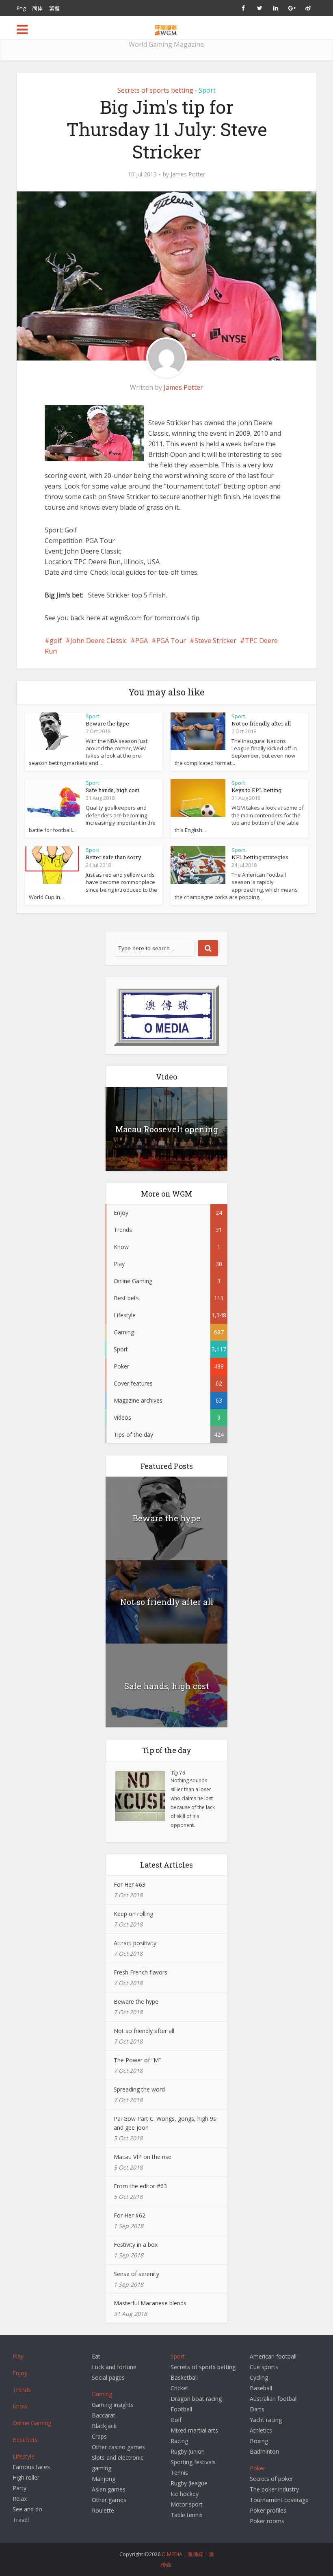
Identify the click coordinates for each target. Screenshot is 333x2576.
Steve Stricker (215, 641)
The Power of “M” (137, 2060)
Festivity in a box (136, 2245)
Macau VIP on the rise (143, 2157)
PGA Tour (171, 641)
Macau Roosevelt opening (167, 1129)
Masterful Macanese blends (150, 2303)
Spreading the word (139, 2089)
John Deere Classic (98, 641)
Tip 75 (178, 1772)
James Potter (188, 174)
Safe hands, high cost (112, 790)
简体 (37, 8)
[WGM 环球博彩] (166, 29)
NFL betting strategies (260, 857)
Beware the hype (107, 723)
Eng (21, 8)
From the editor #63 (140, 2186)
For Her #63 (130, 1884)
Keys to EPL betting (256, 790)
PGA (142, 641)
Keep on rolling (133, 1914)
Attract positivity (135, 1943)
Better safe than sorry (114, 857)
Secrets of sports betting (155, 90)
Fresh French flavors (141, 1972)
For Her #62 (130, 2215)
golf (56, 641)
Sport (207, 90)
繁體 (54, 8)
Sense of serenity (136, 2274)
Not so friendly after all (261, 723)
